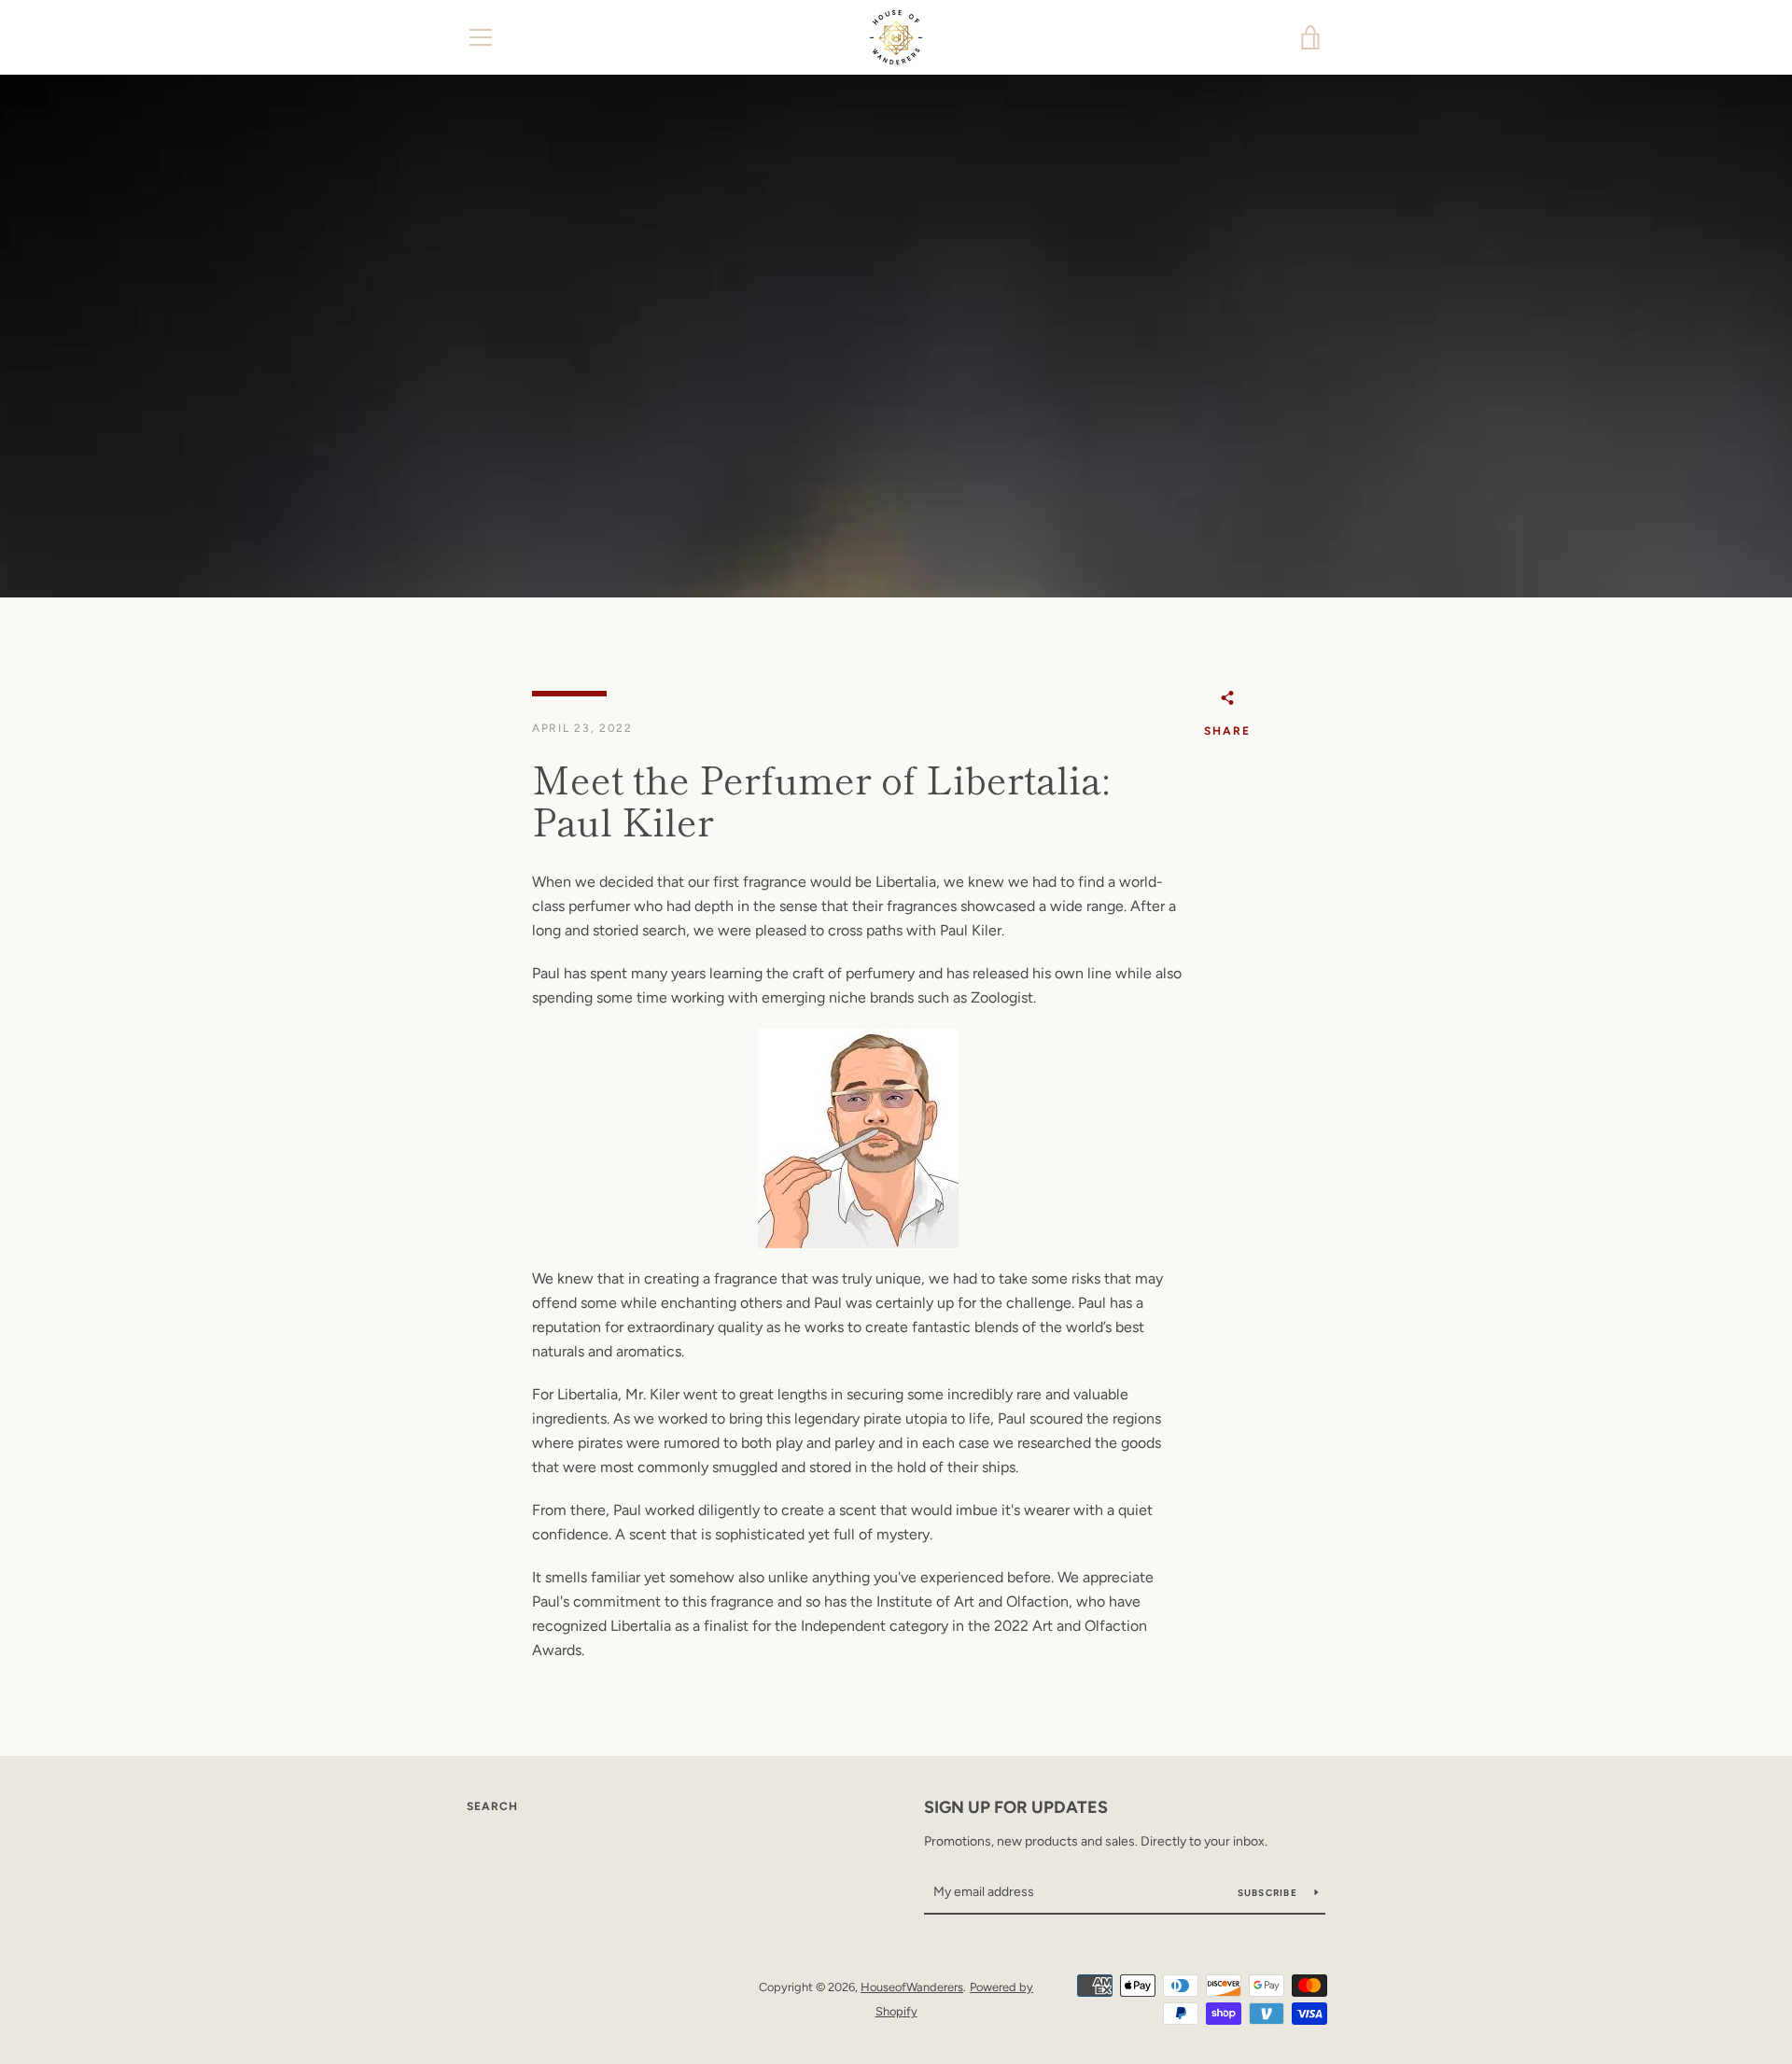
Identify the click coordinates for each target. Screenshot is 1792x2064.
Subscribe (1269, 1893)
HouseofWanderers (912, 1987)
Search (492, 1806)
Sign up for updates (1016, 1807)
